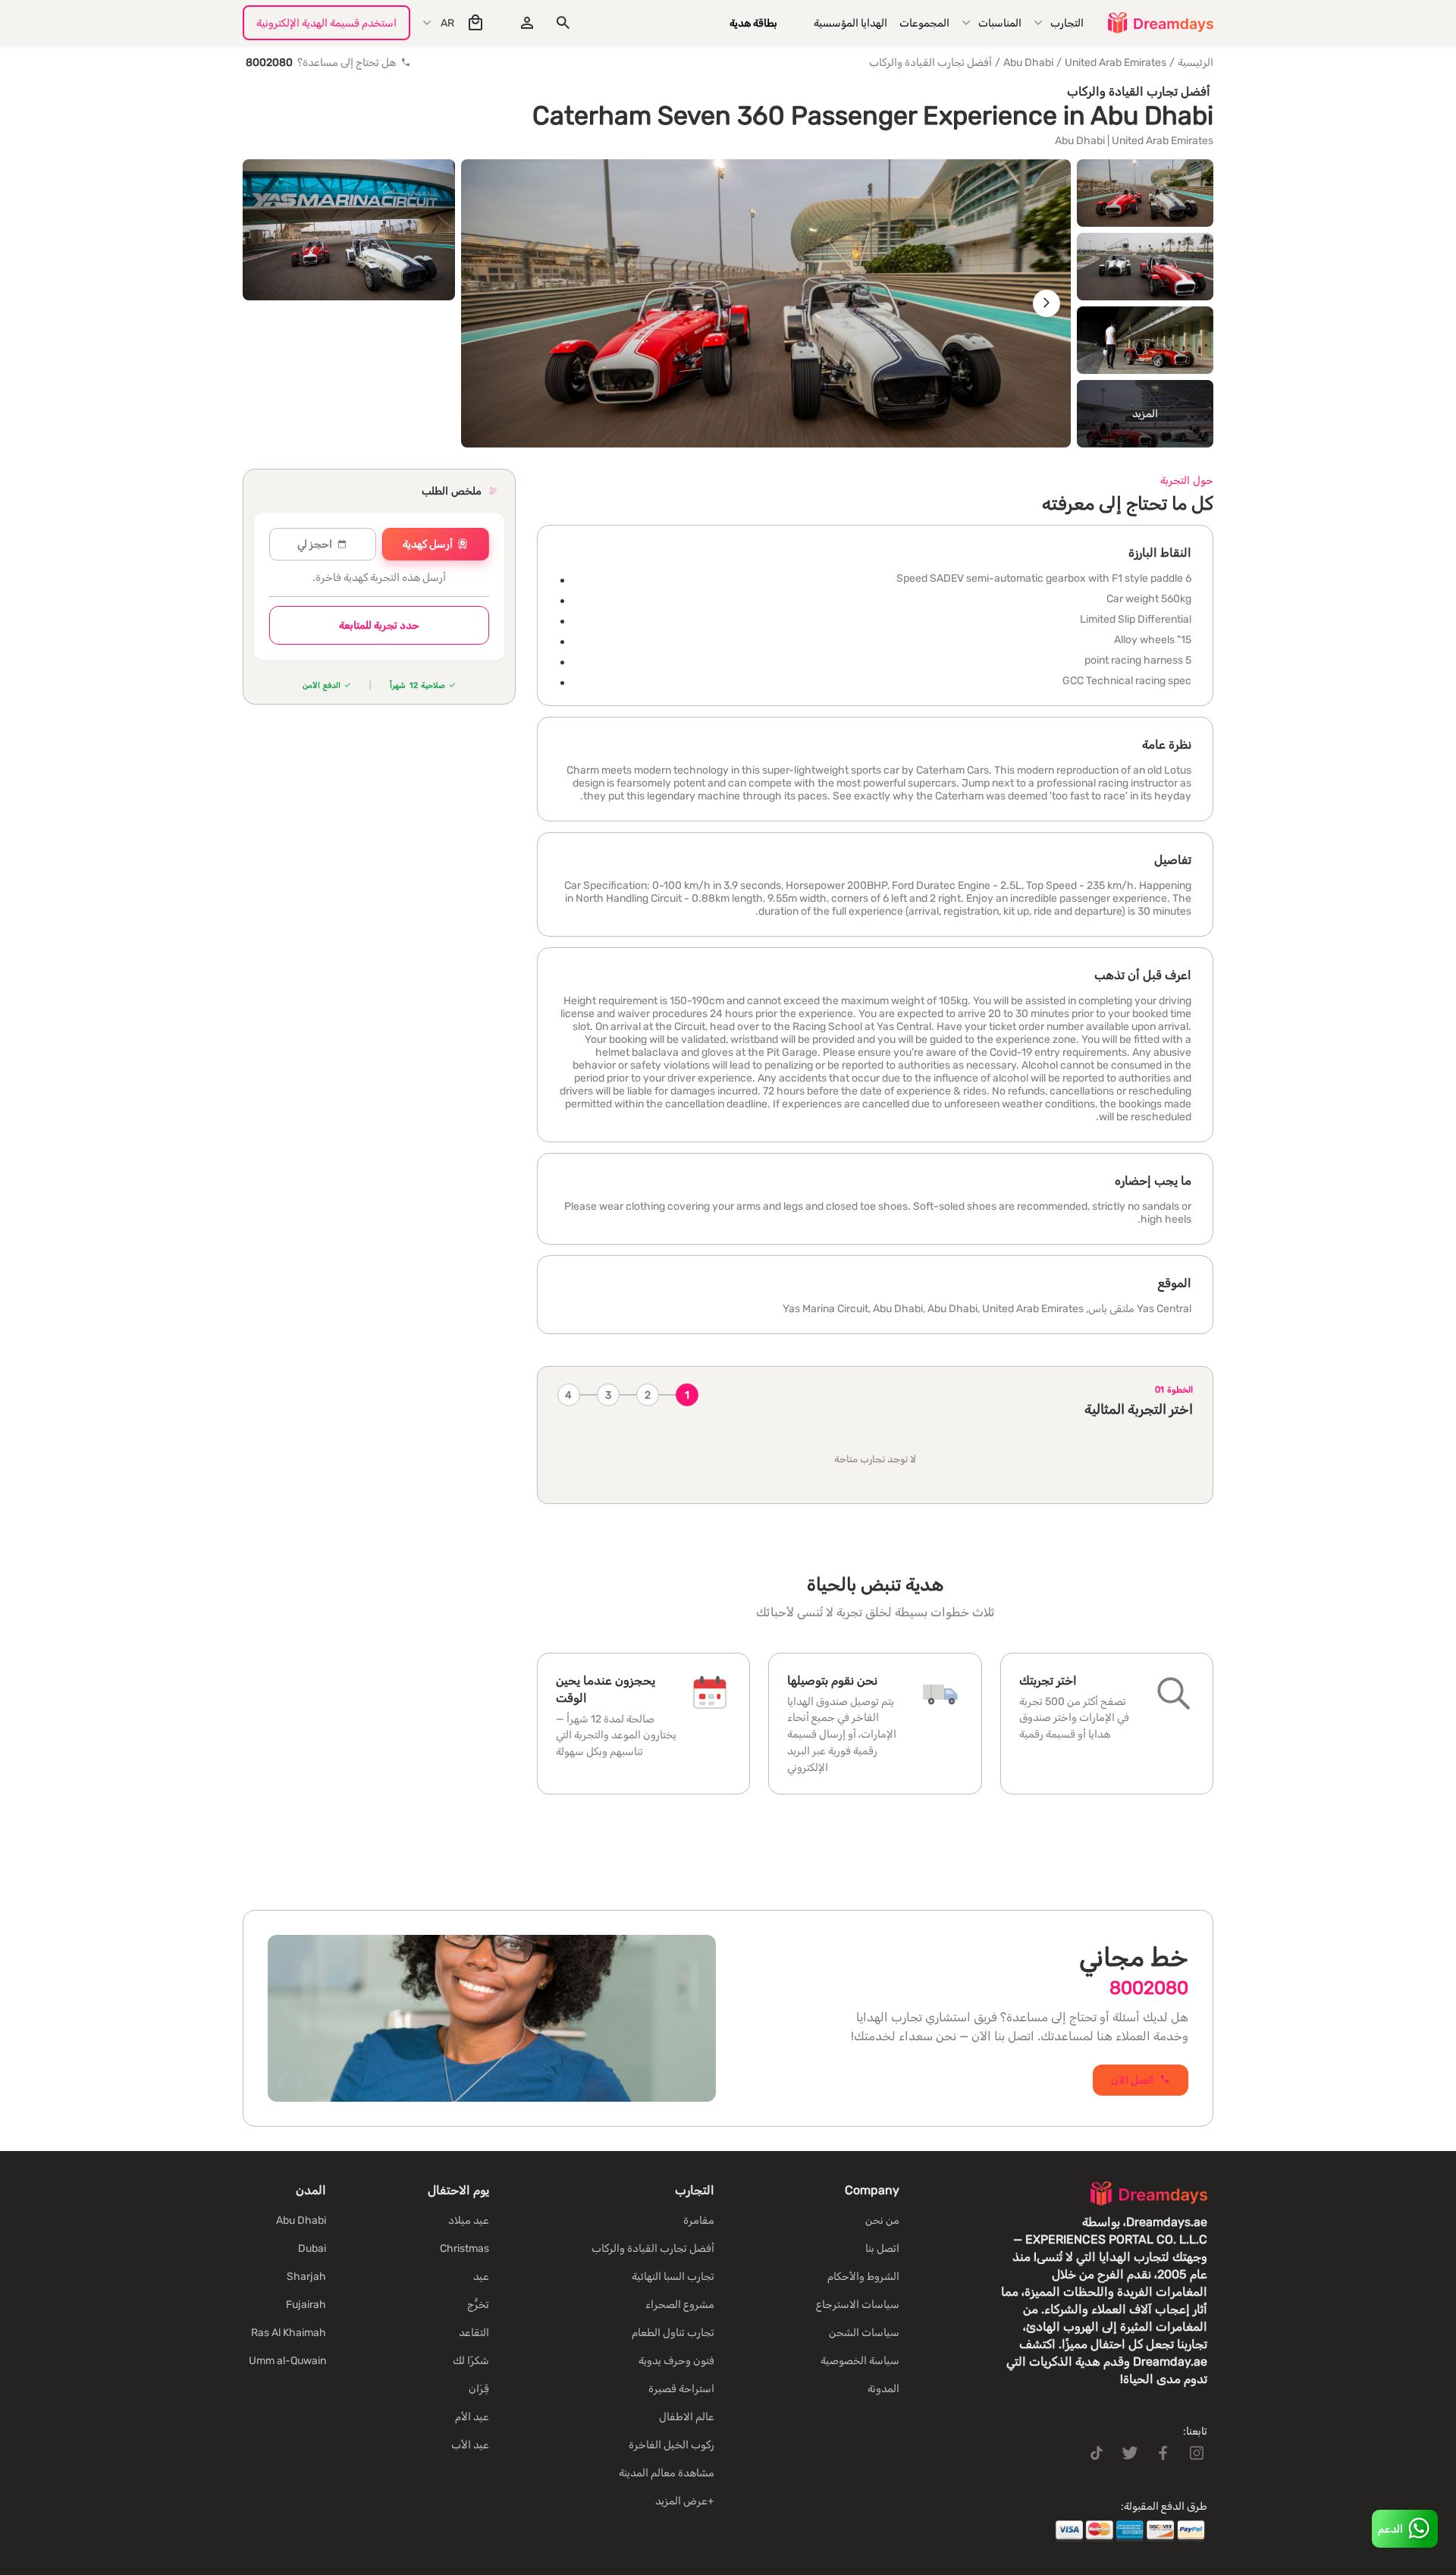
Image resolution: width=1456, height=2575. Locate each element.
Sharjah (306, 2277)
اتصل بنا (882, 2248)
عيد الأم (472, 2417)
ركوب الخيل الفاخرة (672, 2445)
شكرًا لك (471, 2361)
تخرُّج (478, 2305)
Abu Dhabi (1028, 63)
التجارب (1067, 23)
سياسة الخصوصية (860, 2361)
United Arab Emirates (1116, 63)
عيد (481, 2277)
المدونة (883, 2389)
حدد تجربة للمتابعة (379, 625)
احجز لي (315, 544)
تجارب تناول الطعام (673, 2333)
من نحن (882, 2220)
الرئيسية (1196, 63)
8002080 (1149, 1988)
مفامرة (699, 2220)
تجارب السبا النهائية (673, 2277)
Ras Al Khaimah (289, 2333)
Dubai (312, 2248)
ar (447, 23)
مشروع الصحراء (680, 2305)
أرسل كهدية (428, 544)
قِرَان (479, 2389)
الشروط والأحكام (863, 2277)
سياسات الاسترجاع (858, 2305)
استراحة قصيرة (681, 2389)
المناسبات (1000, 23)
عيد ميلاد (469, 2220)
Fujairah (306, 2305)
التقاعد (474, 2333)
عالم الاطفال (687, 2417)
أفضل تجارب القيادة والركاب (930, 63)
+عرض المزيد (685, 2501)
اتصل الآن (1132, 2080)
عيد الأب (470, 2445)
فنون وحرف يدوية (676, 2361)
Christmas (464, 2248)
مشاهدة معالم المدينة (667, 2473)
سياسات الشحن (864, 2333)
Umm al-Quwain (287, 2361)
